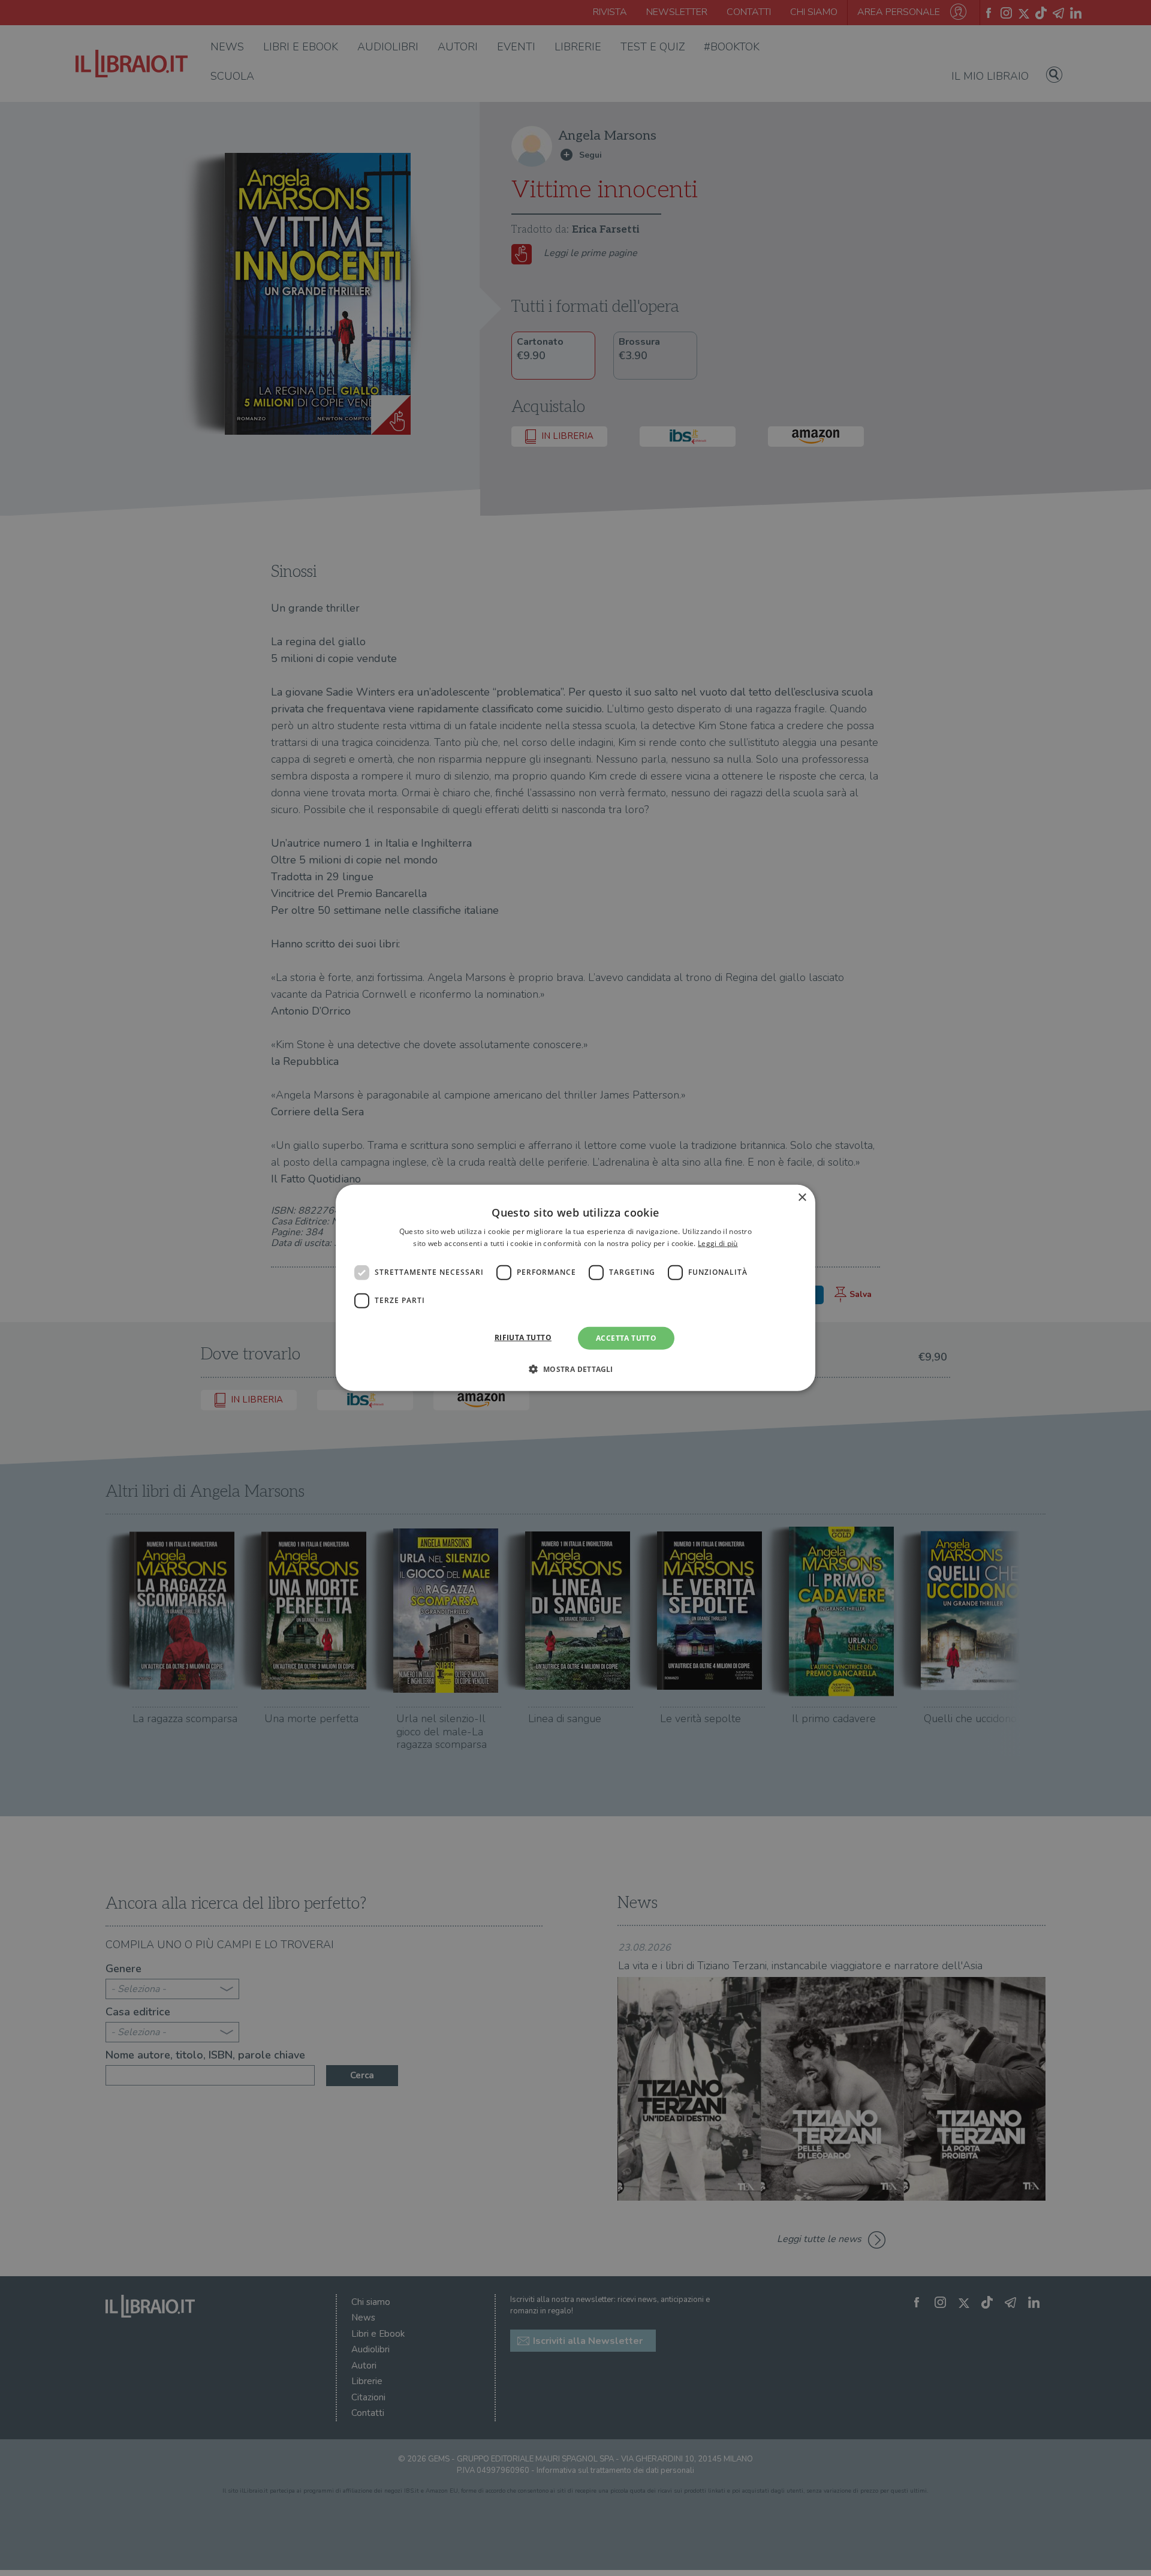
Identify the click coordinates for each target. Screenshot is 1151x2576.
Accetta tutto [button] (626, 1338)
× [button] (802, 1198)
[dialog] (575, 1288)
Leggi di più (718, 1243)
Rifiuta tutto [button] (523, 1337)
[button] (575, 1369)
